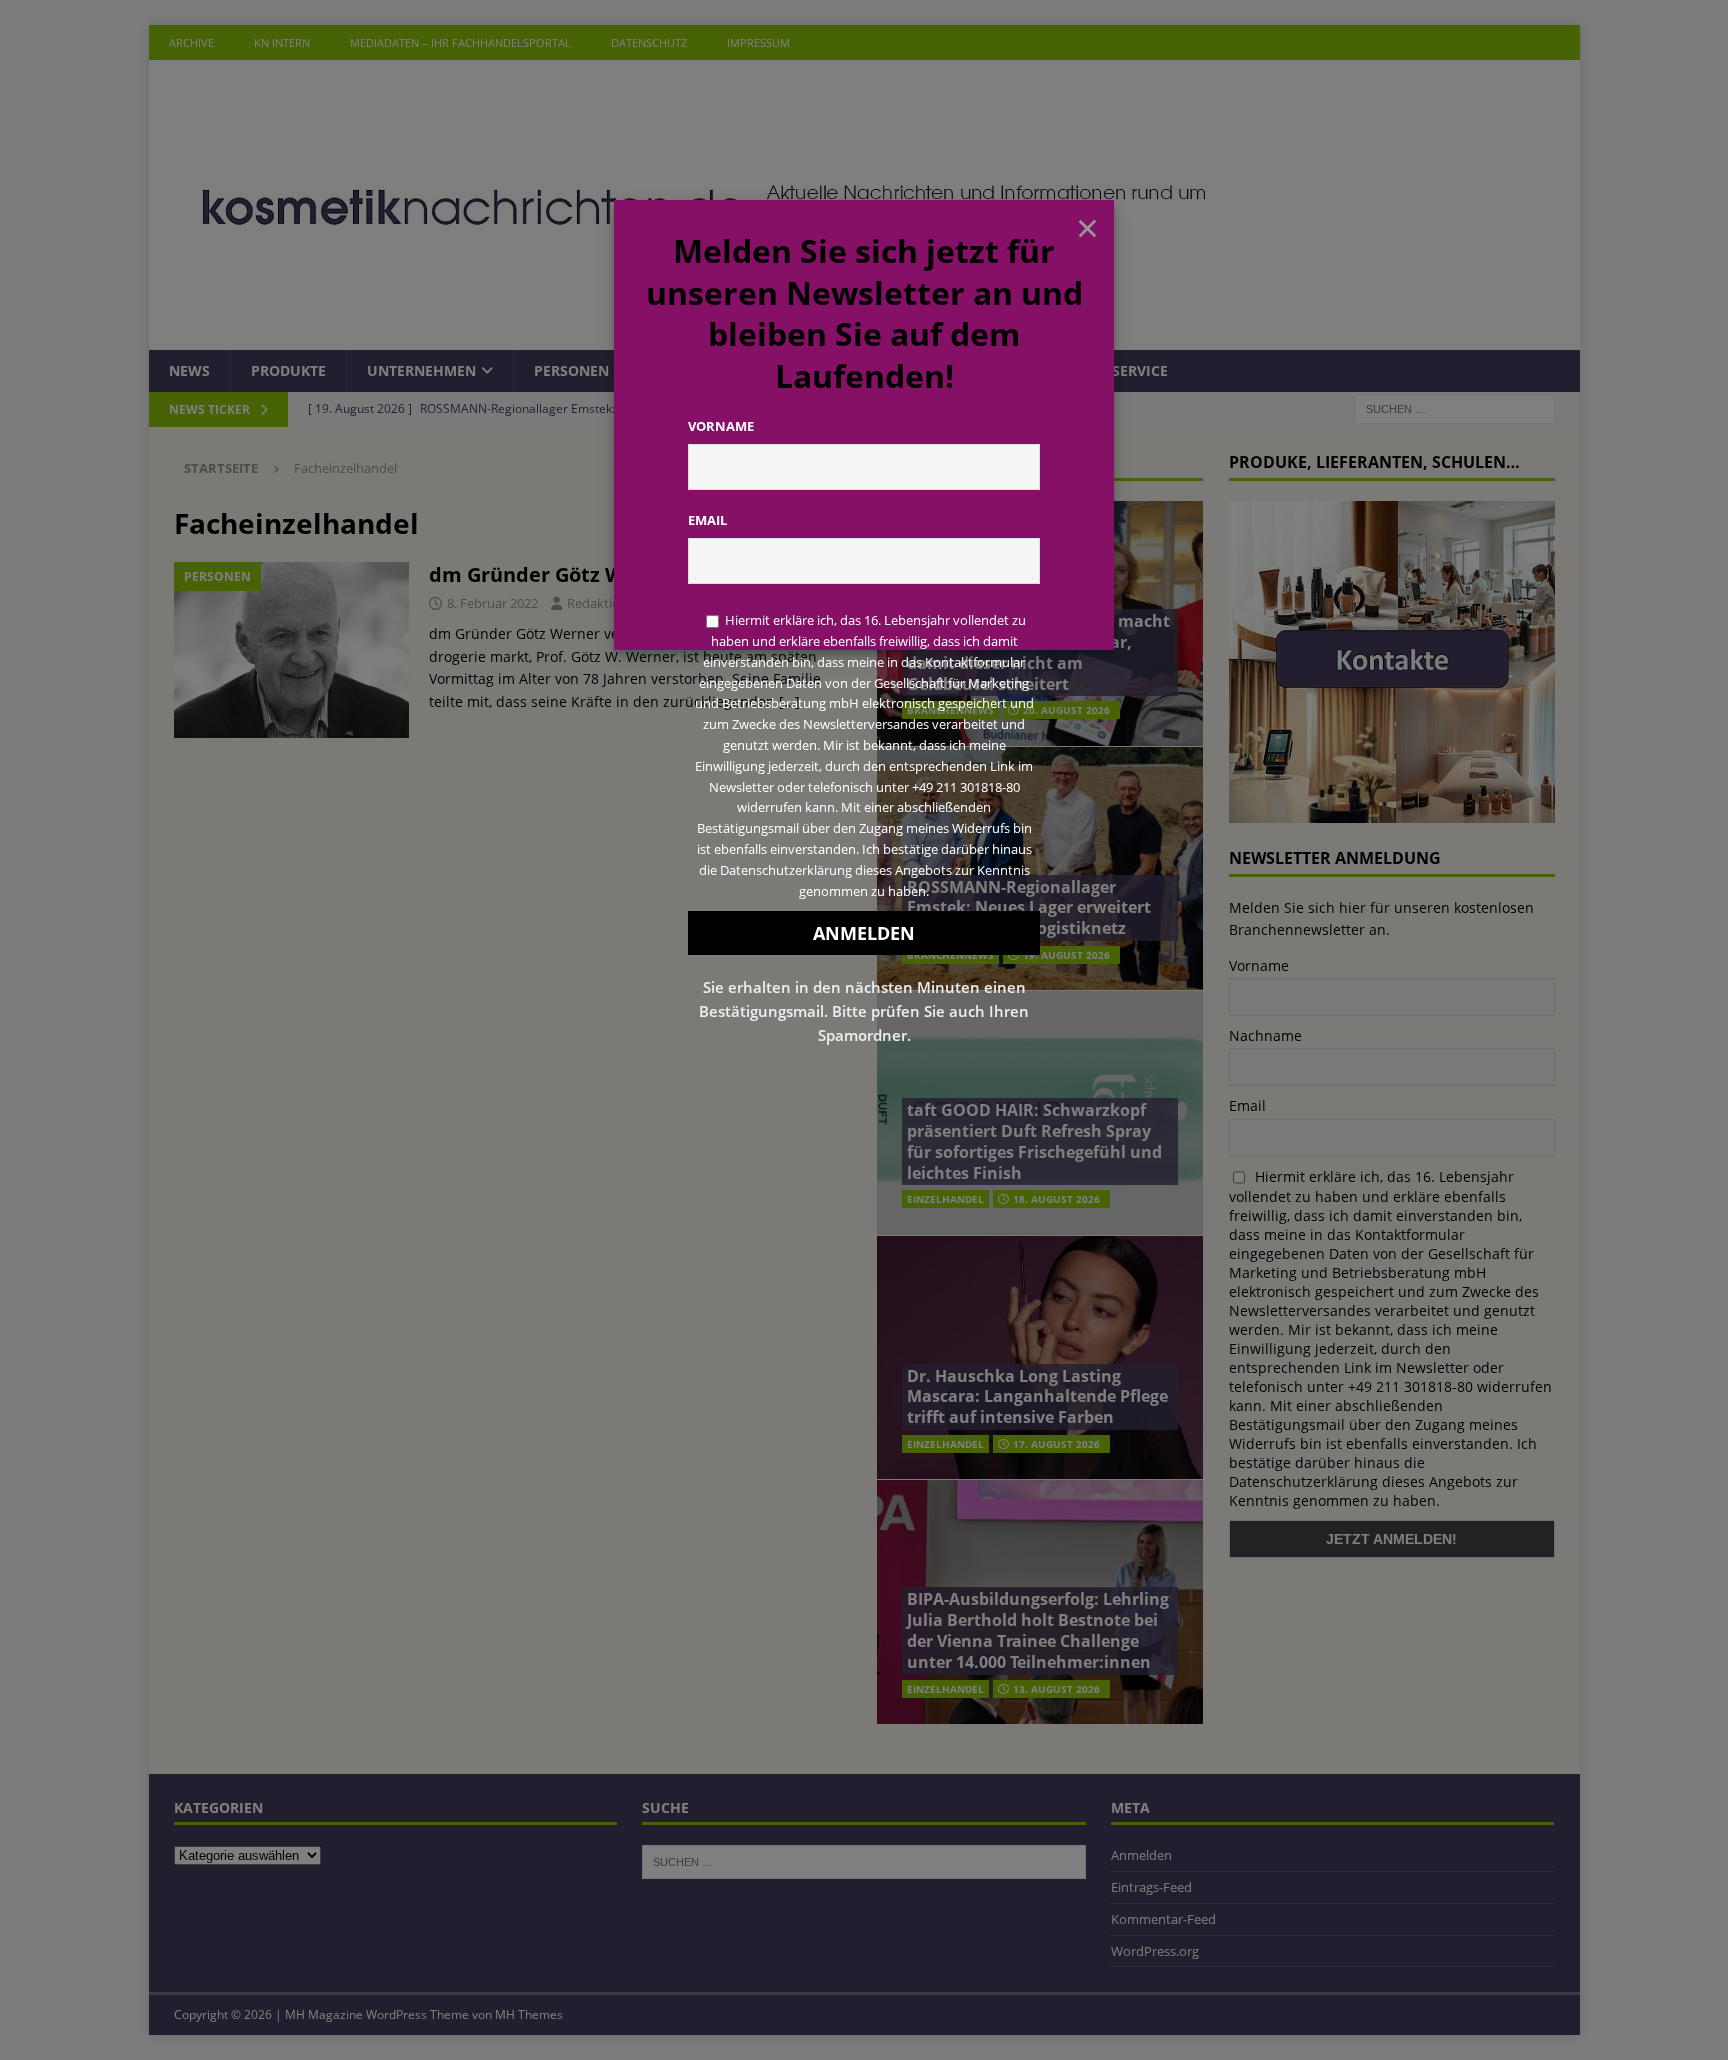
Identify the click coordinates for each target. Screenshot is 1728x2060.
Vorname (721, 426)
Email (707, 520)
